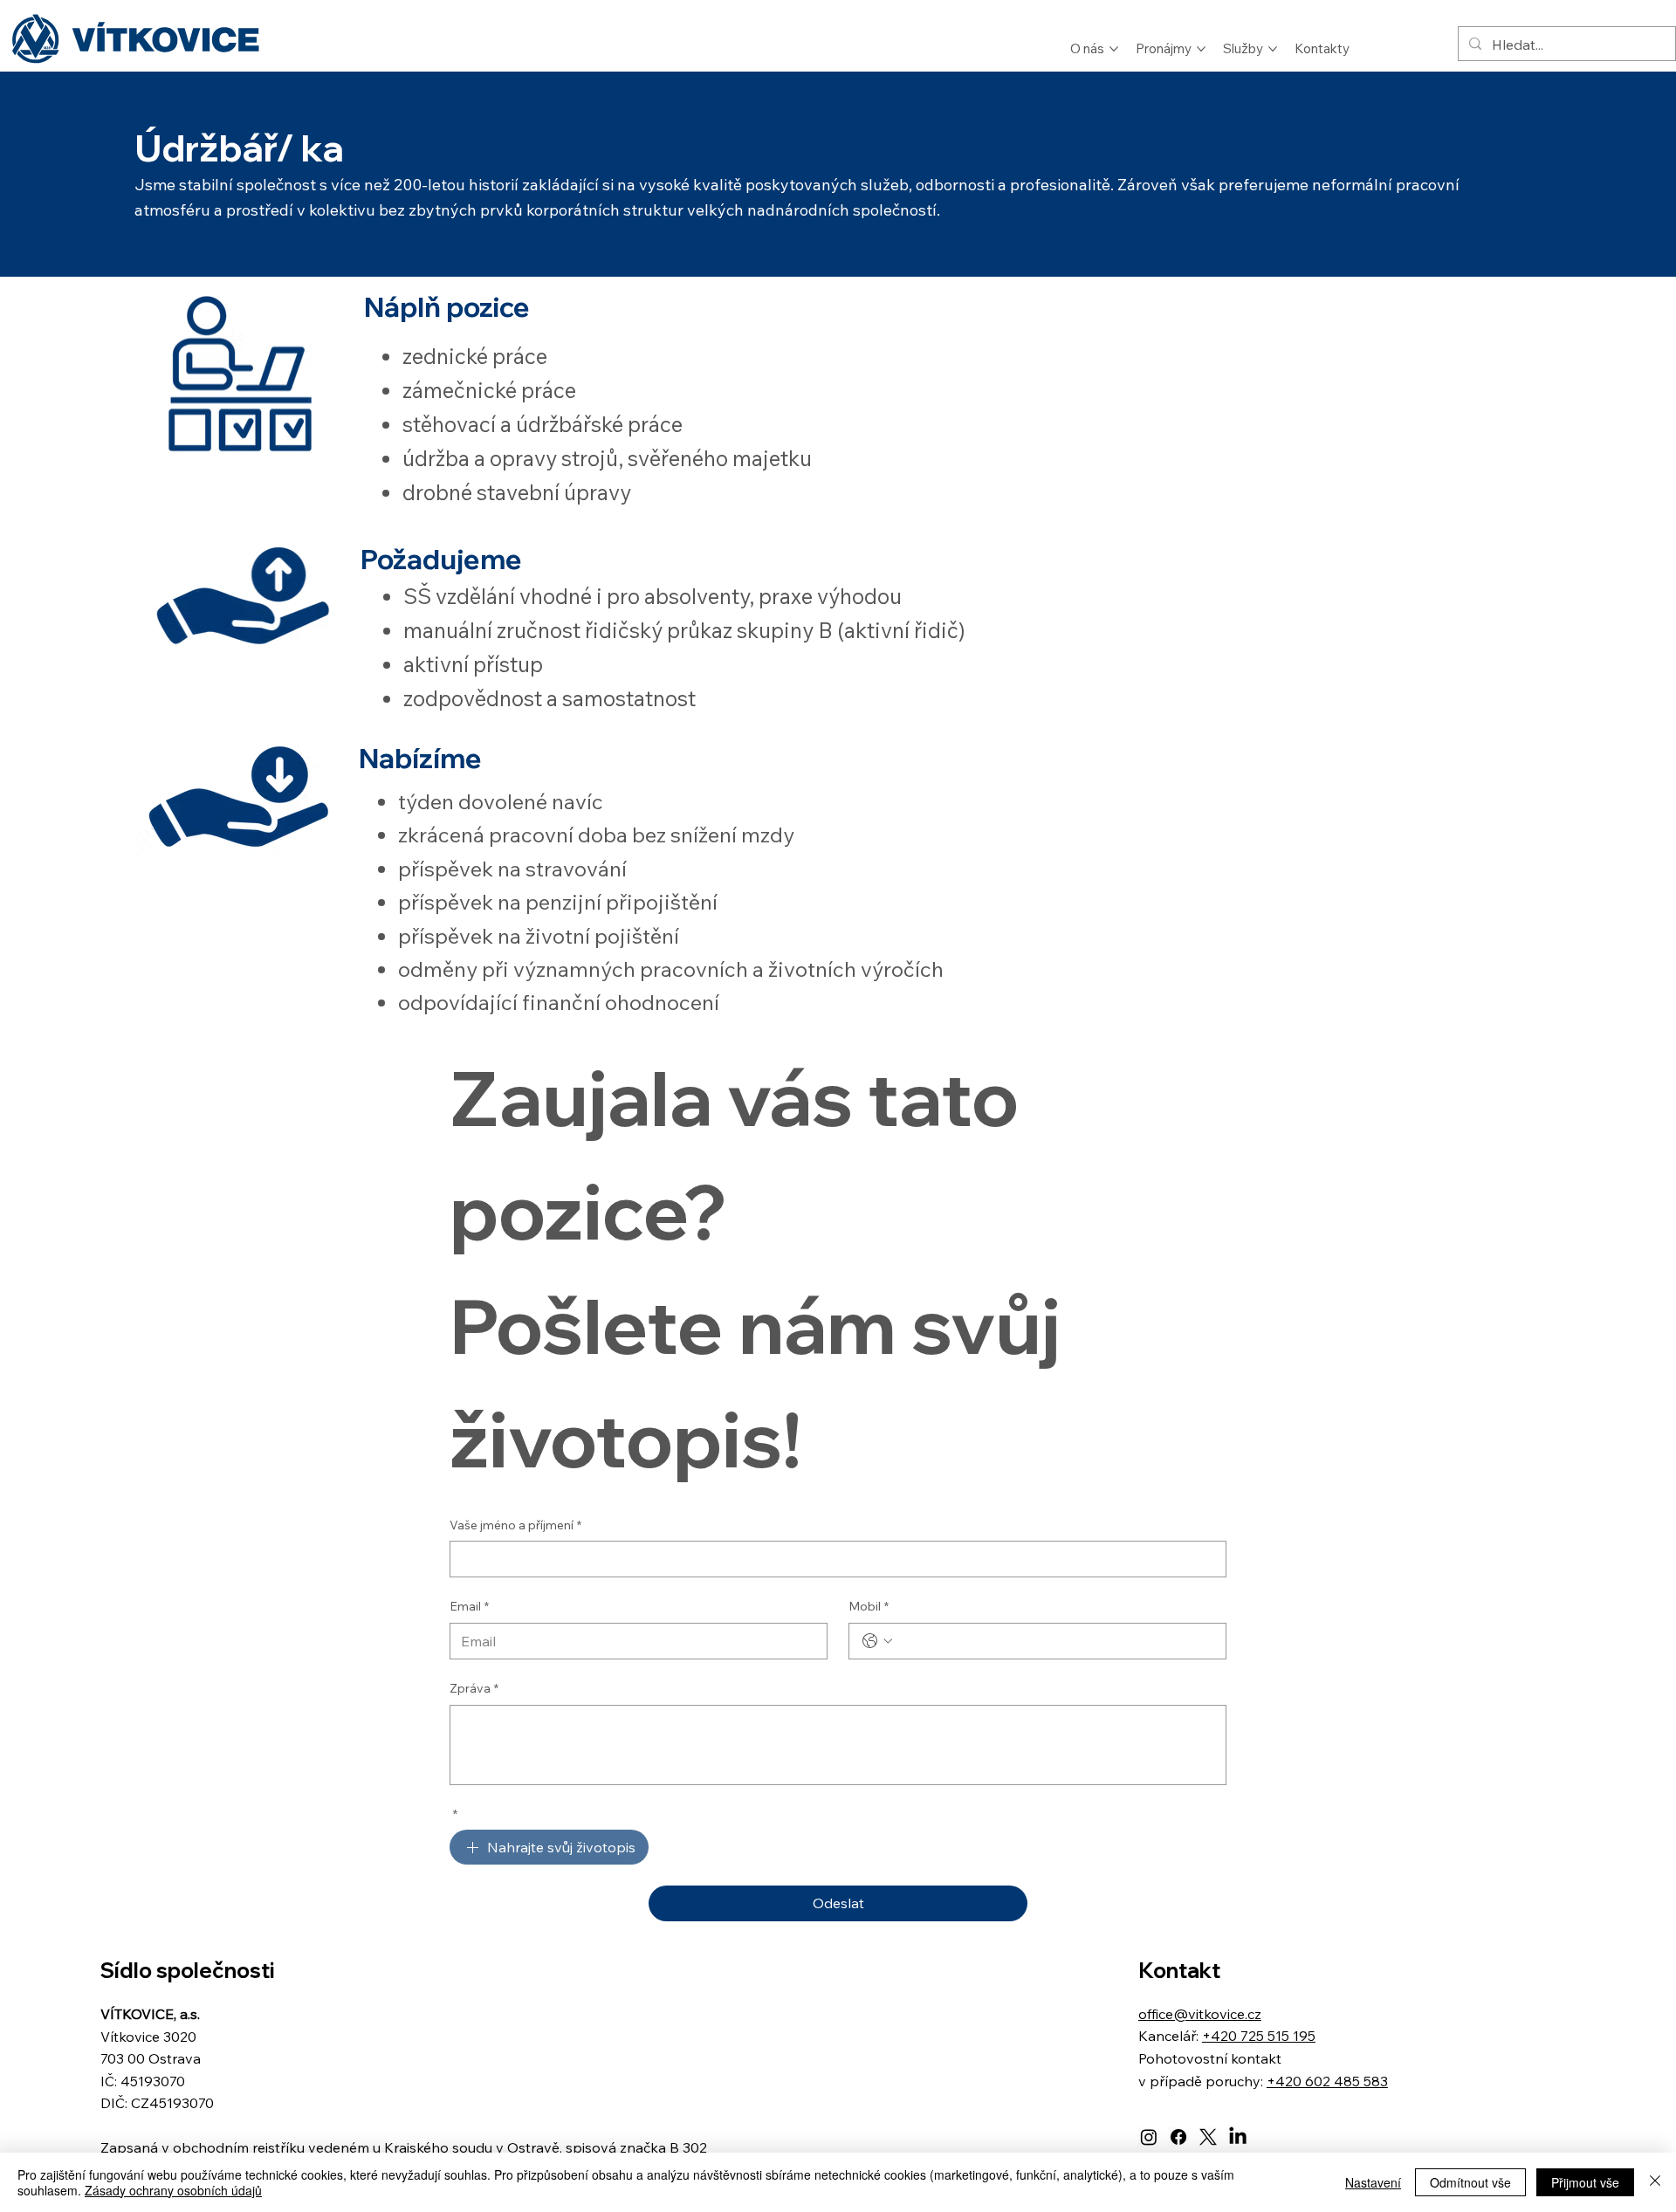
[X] (1208, 2137)
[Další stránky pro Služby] (1273, 49)
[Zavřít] (1655, 2182)
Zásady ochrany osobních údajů (173, 2190)
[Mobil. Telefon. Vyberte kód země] (877, 1641)
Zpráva (474, 1688)
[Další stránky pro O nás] (1114, 49)
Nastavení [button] (1373, 2182)
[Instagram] (1149, 2137)
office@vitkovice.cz (1200, 2014)
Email (469, 1606)
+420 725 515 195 (1259, 2036)
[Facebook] (1178, 2137)
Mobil (869, 1606)
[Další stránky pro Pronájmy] (1201, 49)
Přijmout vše (1585, 2182)
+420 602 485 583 (1327, 2081)
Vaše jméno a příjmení (515, 1525)
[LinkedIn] (1238, 2137)
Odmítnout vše (1470, 2182)
